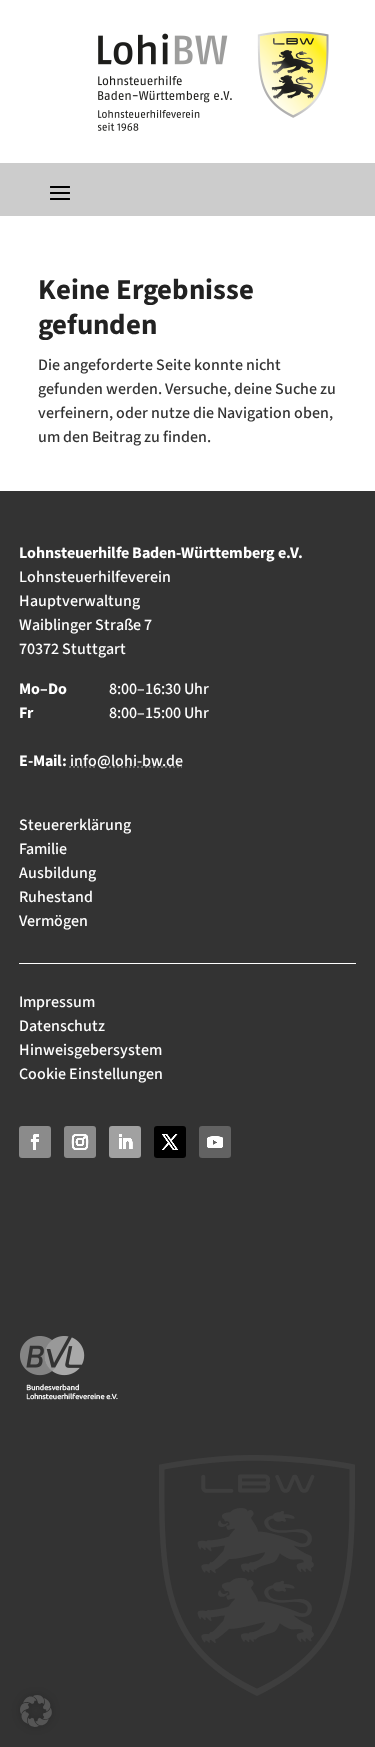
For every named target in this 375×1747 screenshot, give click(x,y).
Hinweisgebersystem (90, 1050)
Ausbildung (57, 873)
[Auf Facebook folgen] (35, 1142)
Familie (43, 849)
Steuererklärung (75, 825)
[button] (36, 1711)
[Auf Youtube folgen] (215, 1142)
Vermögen (53, 921)
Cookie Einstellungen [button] (91, 1074)
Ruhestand (56, 897)
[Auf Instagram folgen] (80, 1142)
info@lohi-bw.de (126, 761)
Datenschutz (62, 1026)
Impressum (58, 1002)
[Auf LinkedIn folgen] (125, 1142)
